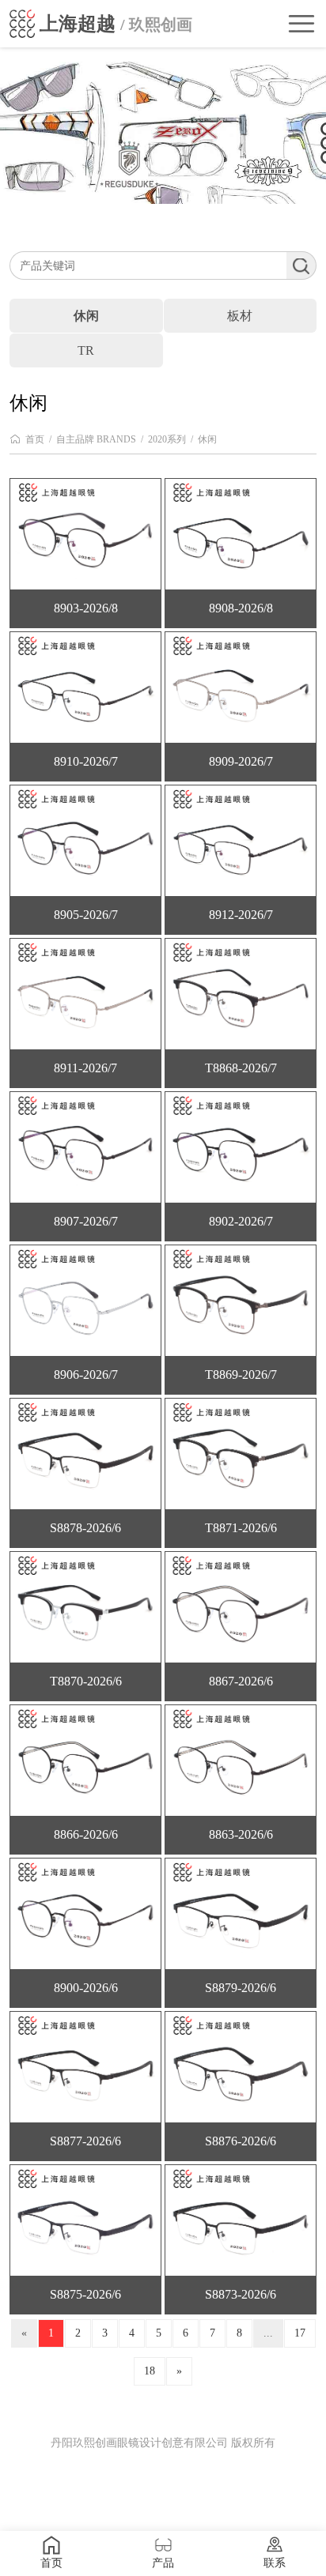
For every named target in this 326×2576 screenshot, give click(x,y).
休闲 (207, 439)
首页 (35, 439)
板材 (240, 316)
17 (300, 2333)
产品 (163, 2563)
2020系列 (167, 439)
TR (86, 350)
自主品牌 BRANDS (96, 439)
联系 (275, 2563)
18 (150, 2371)
